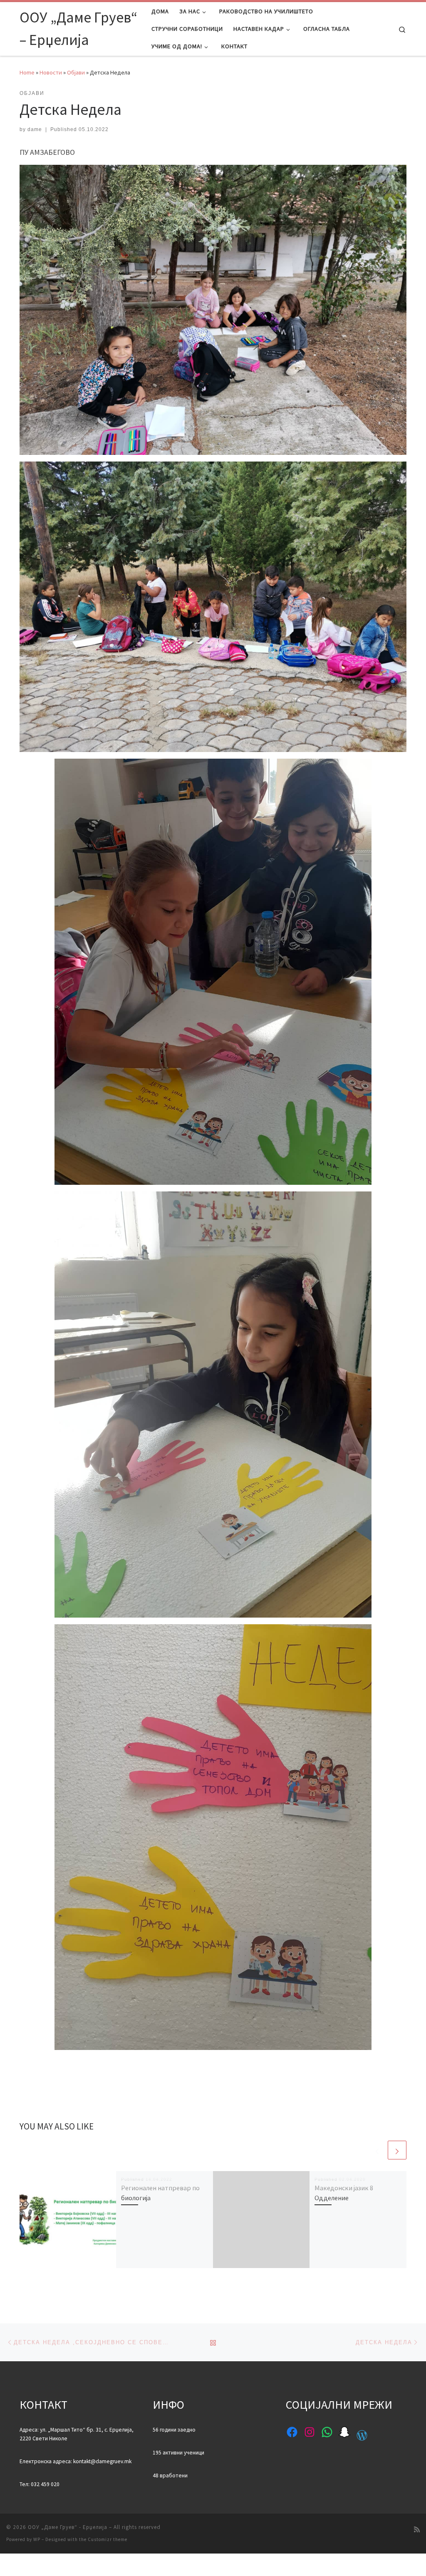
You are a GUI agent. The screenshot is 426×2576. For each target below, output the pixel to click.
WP (37, 2539)
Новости (51, 72)
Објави (76, 72)
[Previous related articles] (377, 2150)
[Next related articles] (397, 2150)
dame (35, 129)
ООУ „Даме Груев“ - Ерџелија (68, 2527)
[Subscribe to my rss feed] (417, 2530)
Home (27, 72)
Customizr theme (108, 2539)
